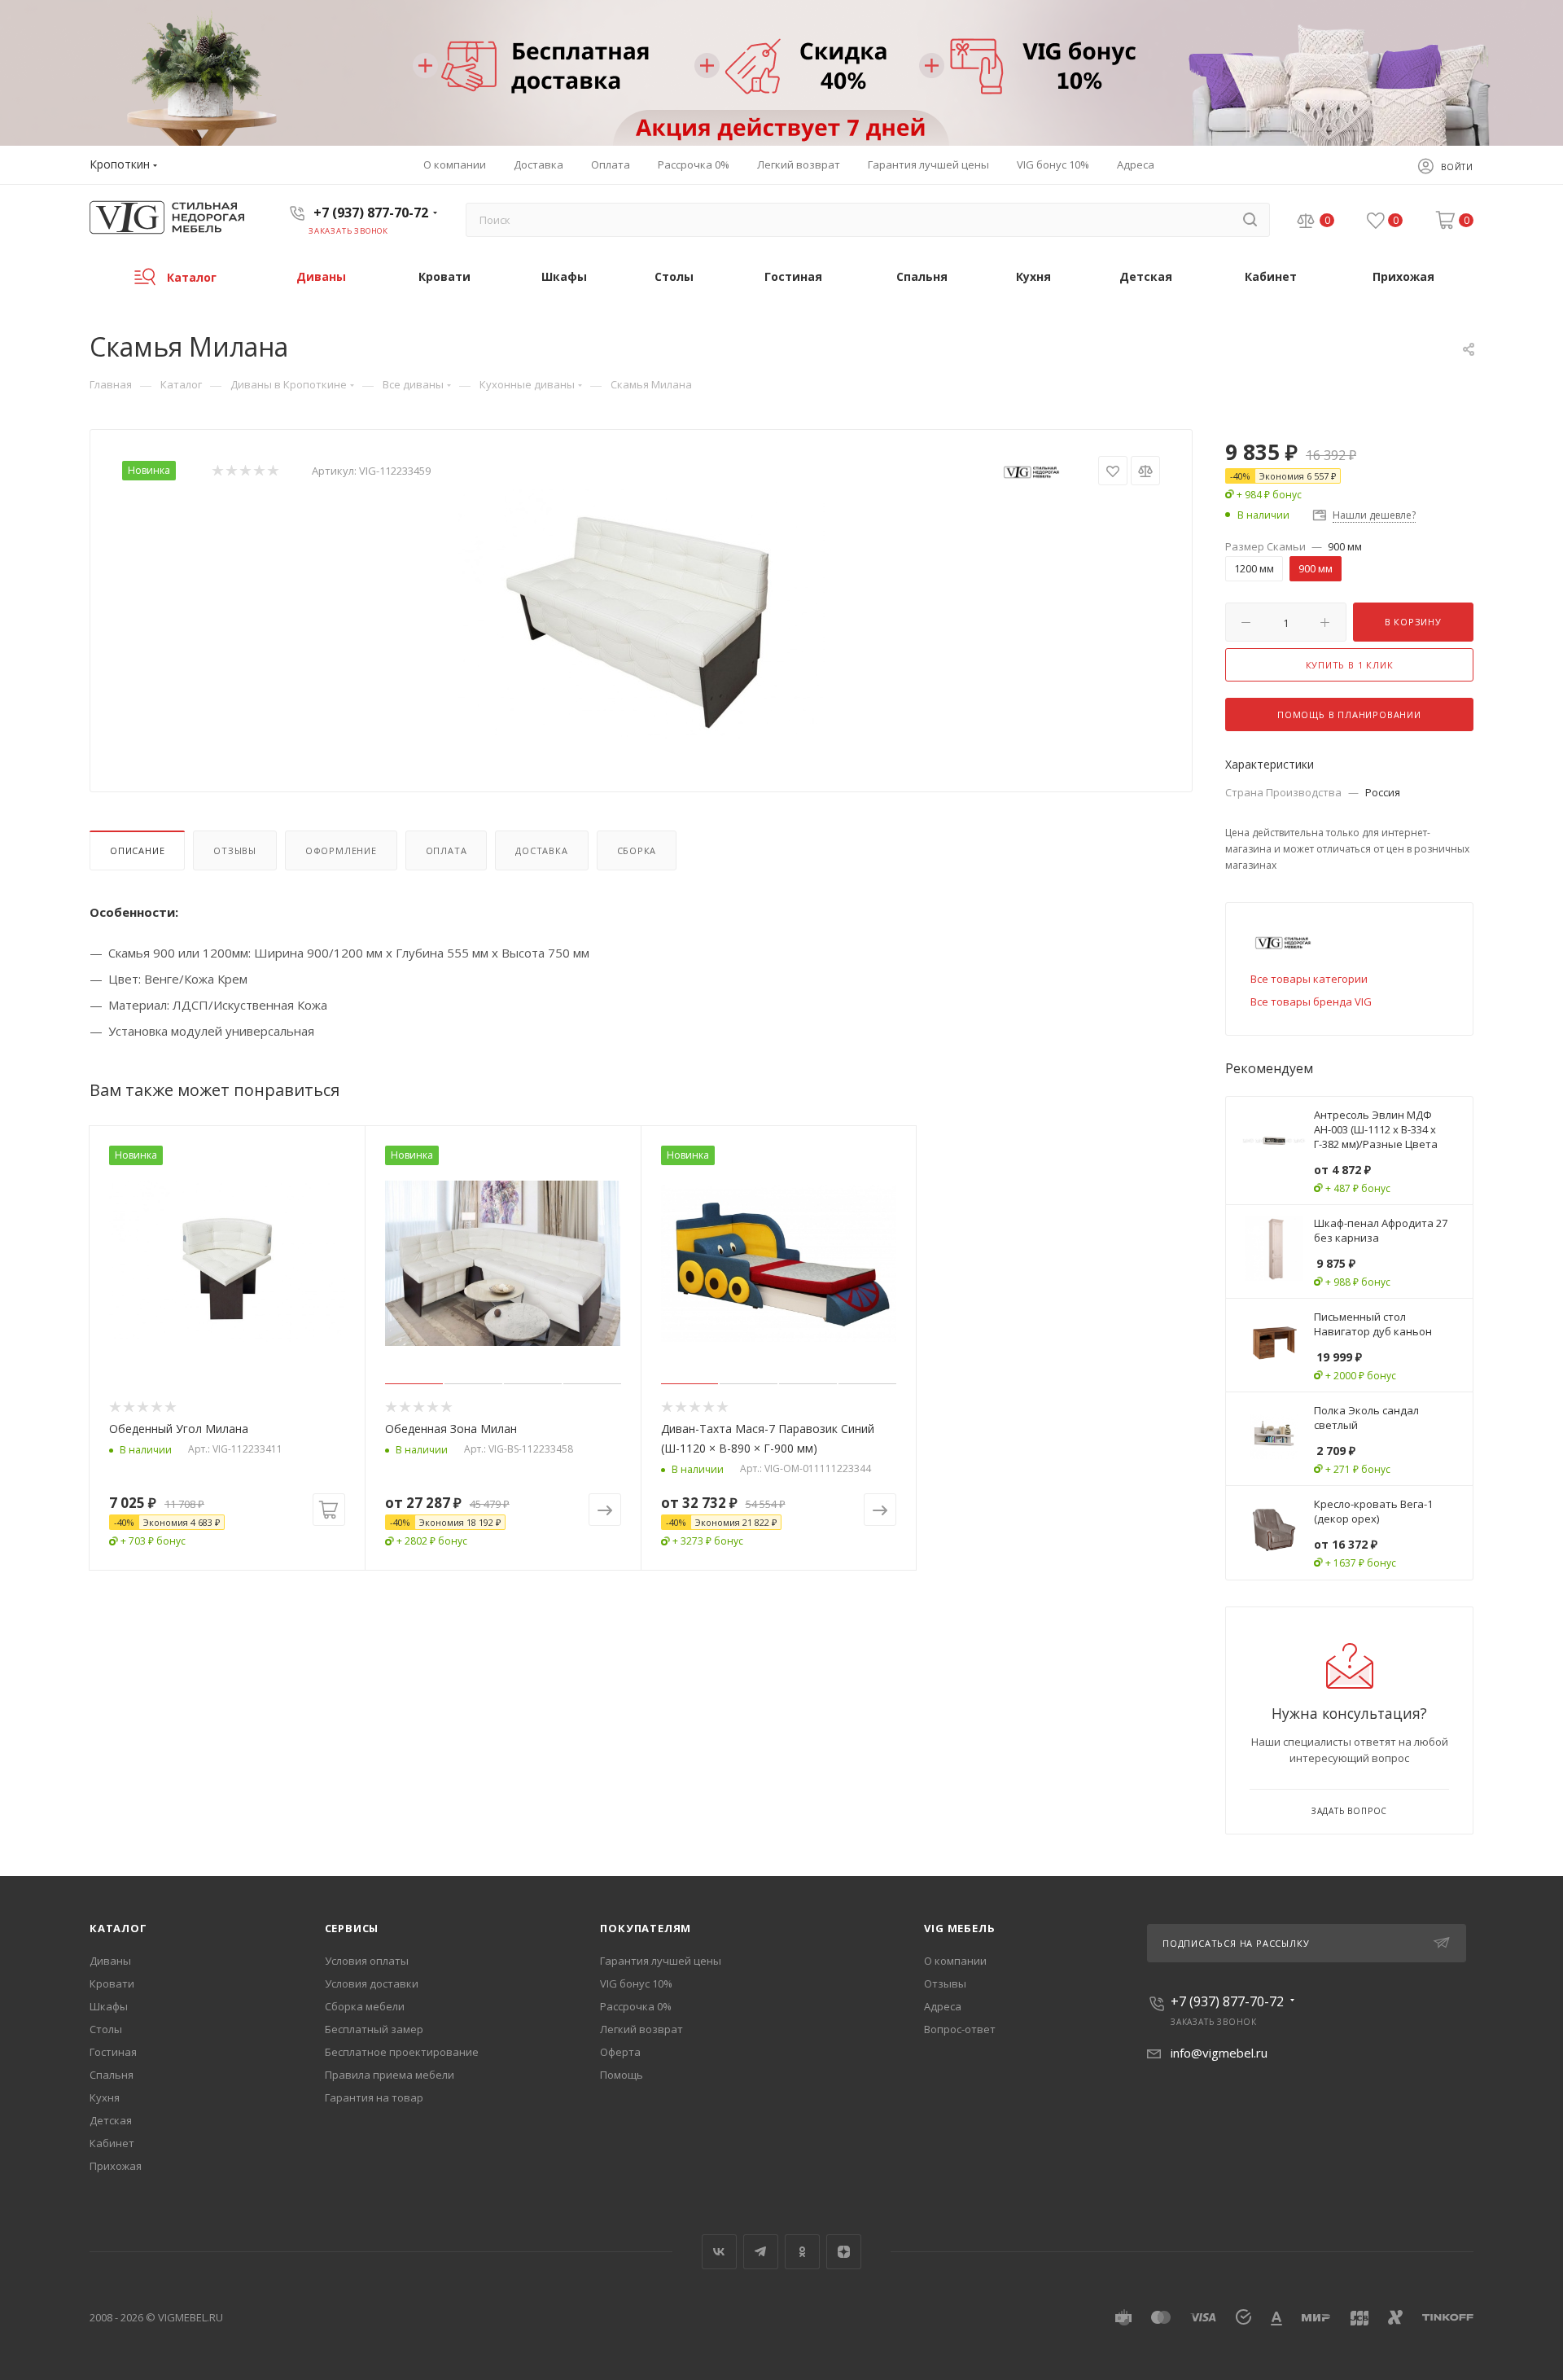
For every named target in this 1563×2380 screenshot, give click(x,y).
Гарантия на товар (374, 2097)
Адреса (943, 2006)
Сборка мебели (365, 2006)
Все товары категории (1309, 979)
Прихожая (116, 2166)
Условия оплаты (367, 1961)
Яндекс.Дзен (844, 2252)
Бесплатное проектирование (402, 2052)
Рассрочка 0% (636, 2006)
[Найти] (1250, 220)
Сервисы (352, 1928)
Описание (137, 850)
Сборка (637, 850)
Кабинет (112, 2143)
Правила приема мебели (390, 2075)
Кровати (112, 1983)
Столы (106, 2029)
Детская (111, 2120)
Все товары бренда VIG (1311, 1002)
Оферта (620, 2052)
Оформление (341, 850)
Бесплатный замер (374, 2029)
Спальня (112, 2075)
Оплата (447, 850)
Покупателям (646, 1928)
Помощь (622, 2075)
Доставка (541, 850)
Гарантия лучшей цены (661, 1961)
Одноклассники (802, 2252)
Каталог (118, 1928)
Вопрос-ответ (960, 2029)
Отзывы (235, 850)
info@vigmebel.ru (1219, 2053)
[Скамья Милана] (641, 618)
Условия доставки (372, 1983)
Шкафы (109, 2006)
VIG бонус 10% (636, 1983)
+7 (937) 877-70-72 (371, 213)
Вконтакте (719, 2252)
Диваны (110, 1961)
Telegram (761, 2252)
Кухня (105, 2097)
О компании (955, 1961)
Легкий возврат (641, 2029)
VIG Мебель (959, 1928)
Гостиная (113, 2052)
